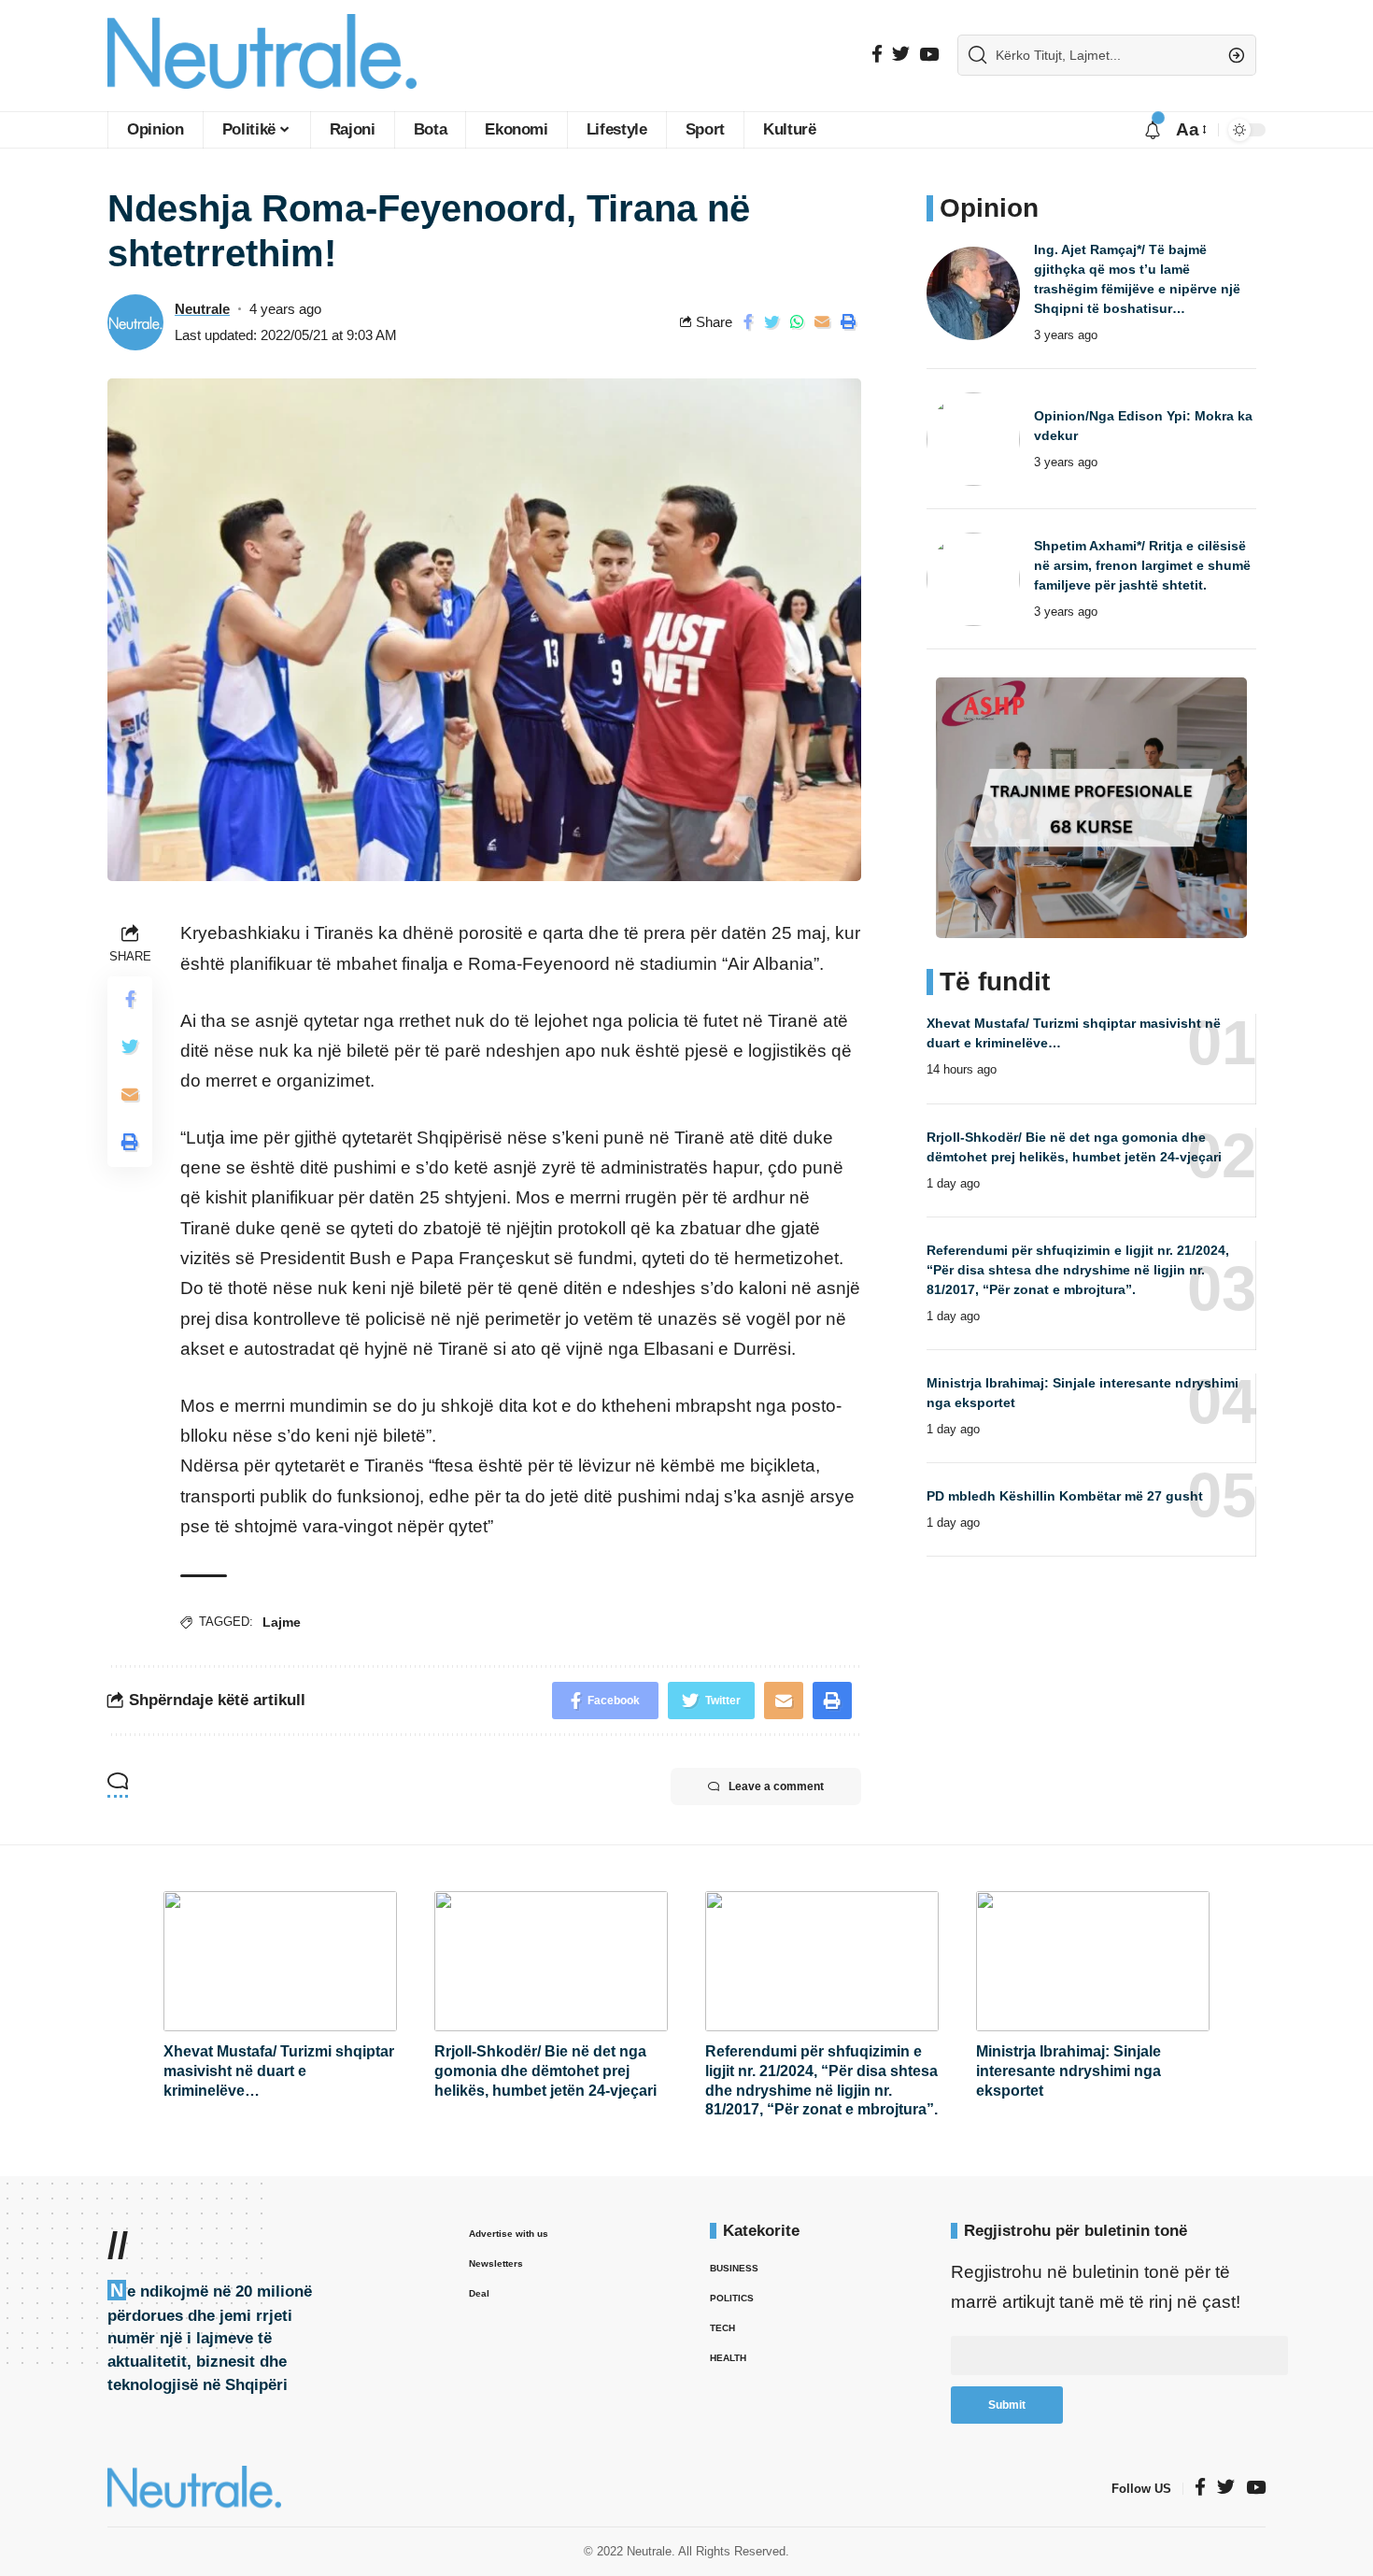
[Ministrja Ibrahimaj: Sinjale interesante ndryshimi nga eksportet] (1093, 1961)
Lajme (282, 1622)
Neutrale (202, 309)
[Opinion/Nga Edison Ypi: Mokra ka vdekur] (973, 439)
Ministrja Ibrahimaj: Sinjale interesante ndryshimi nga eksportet (1069, 2071)
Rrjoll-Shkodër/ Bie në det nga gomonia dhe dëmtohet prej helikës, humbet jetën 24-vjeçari (545, 2071)
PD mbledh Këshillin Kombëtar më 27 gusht (1065, 1496)
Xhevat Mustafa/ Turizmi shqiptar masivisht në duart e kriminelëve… (279, 2071)
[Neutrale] (262, 56)
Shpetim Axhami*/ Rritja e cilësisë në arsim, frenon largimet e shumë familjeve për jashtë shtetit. (1142, 565)
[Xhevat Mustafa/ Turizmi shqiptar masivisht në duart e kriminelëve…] (280, 1961)
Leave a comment (776, 1786)
